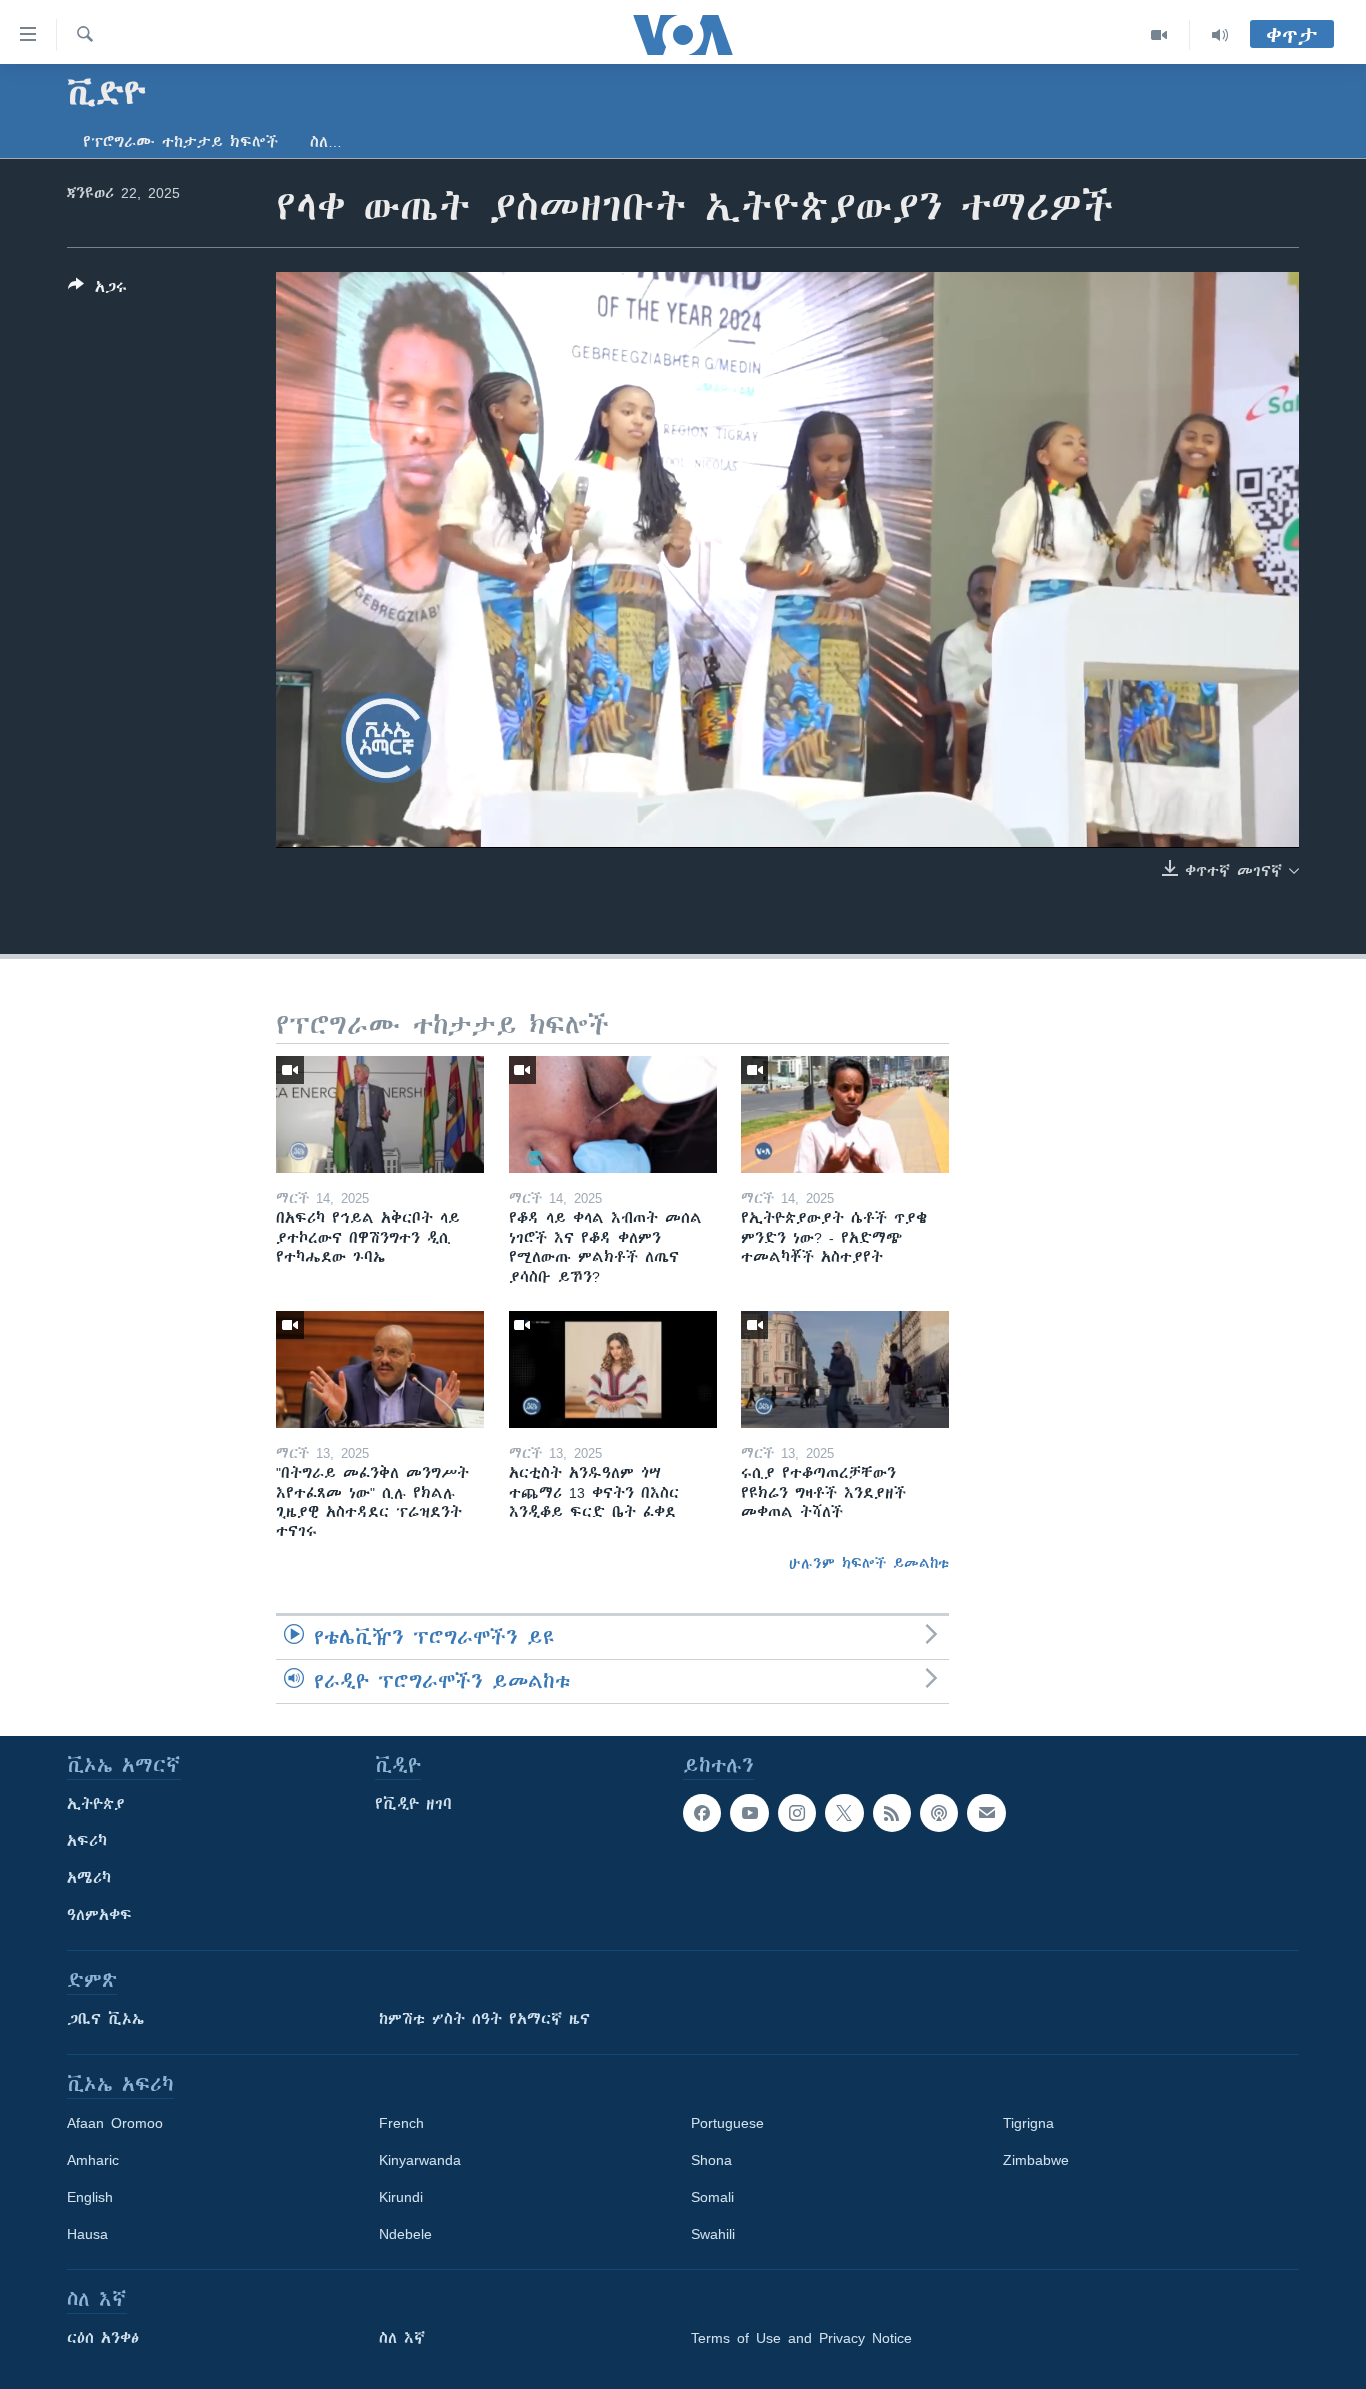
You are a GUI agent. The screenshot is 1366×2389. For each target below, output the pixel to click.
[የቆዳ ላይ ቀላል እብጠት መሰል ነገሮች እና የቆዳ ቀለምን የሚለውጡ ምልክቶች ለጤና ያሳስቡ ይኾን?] (613, 1114)
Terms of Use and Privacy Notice (801, 2338)
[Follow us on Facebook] (702, 1813)
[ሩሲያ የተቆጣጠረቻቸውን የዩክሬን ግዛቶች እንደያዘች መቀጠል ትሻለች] (845, 1369)
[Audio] (1220, 35)
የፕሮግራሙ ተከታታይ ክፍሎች (180, 142)
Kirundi (401, 2197)
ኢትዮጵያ (96, 1804)
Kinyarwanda (420, 2160)
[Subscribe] (986, 1813)
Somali (712, 2197)
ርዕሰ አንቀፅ (103, 2338)
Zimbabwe (1036, 2160)
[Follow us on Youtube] (749, 1813)
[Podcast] (939, 1813)
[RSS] (892, 1813)
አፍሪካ (87, 1841)
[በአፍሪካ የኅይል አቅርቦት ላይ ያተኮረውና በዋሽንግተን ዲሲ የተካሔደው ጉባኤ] (380, 1114)
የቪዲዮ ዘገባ (413, 1804)
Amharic (93, 2160)
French (401, 2123)
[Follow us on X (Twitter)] (844, 1813)
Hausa (87, 2234)
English (90, 2197)
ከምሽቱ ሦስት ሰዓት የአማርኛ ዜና (484, 2019)
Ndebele (405, 2234)
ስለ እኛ (402, 2338)
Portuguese (727, 2123)
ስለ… (326, 142)
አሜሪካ (89, 1878)
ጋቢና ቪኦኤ (105, 2019)
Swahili (713, 2234)
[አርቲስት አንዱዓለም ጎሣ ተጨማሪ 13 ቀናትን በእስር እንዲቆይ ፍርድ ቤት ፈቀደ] (613, 1369)
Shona (711, 2160)
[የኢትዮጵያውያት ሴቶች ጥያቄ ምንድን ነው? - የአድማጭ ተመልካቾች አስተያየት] (845, 1114)
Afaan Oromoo (115, 2123)
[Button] (97, 290)
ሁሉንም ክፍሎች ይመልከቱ (869, 1563)
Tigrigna (1028, 2123)
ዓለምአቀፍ (99, 1915)
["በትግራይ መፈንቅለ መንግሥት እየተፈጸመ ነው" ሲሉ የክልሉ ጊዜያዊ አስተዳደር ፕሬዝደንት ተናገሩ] (380, 1369)
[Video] (1159, 35)
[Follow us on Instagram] (797, 1813)
